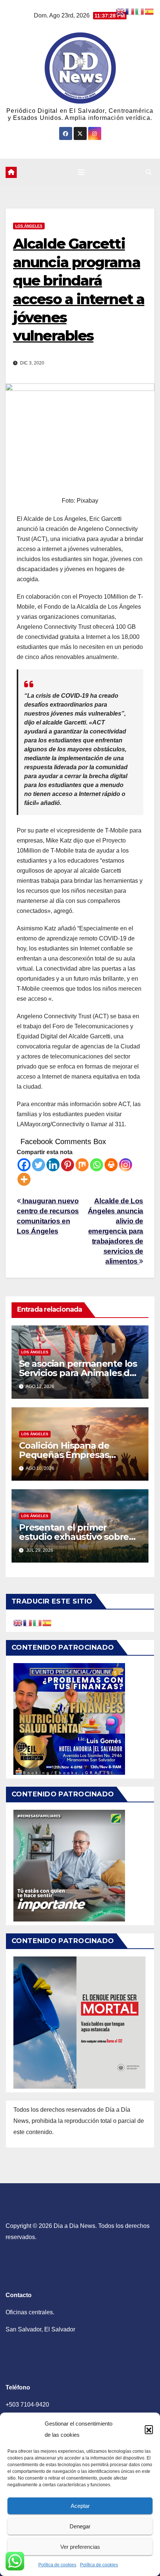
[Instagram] (126, 1165)
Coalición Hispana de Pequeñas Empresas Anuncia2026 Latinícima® (76, 1455)
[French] (28, 1622)
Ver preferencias (80, 2547)
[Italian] (38, 1622)
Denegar (80, 2526)
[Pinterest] (68, 1165)
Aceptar (80, 2506)
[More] (24, 1179)
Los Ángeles (29, 226)
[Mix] (82, 1165)
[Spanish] (47, 1622)
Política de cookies (57, 2565)
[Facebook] (24, 1165)
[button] (149, 2429)
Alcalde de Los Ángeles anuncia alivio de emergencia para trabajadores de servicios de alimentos (116, 1231)
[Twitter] (39, 1165)
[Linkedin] (53, 1165)
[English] (18, 1622)
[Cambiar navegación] (81, 172)
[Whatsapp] (97, 1165)
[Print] (111, 1165)
